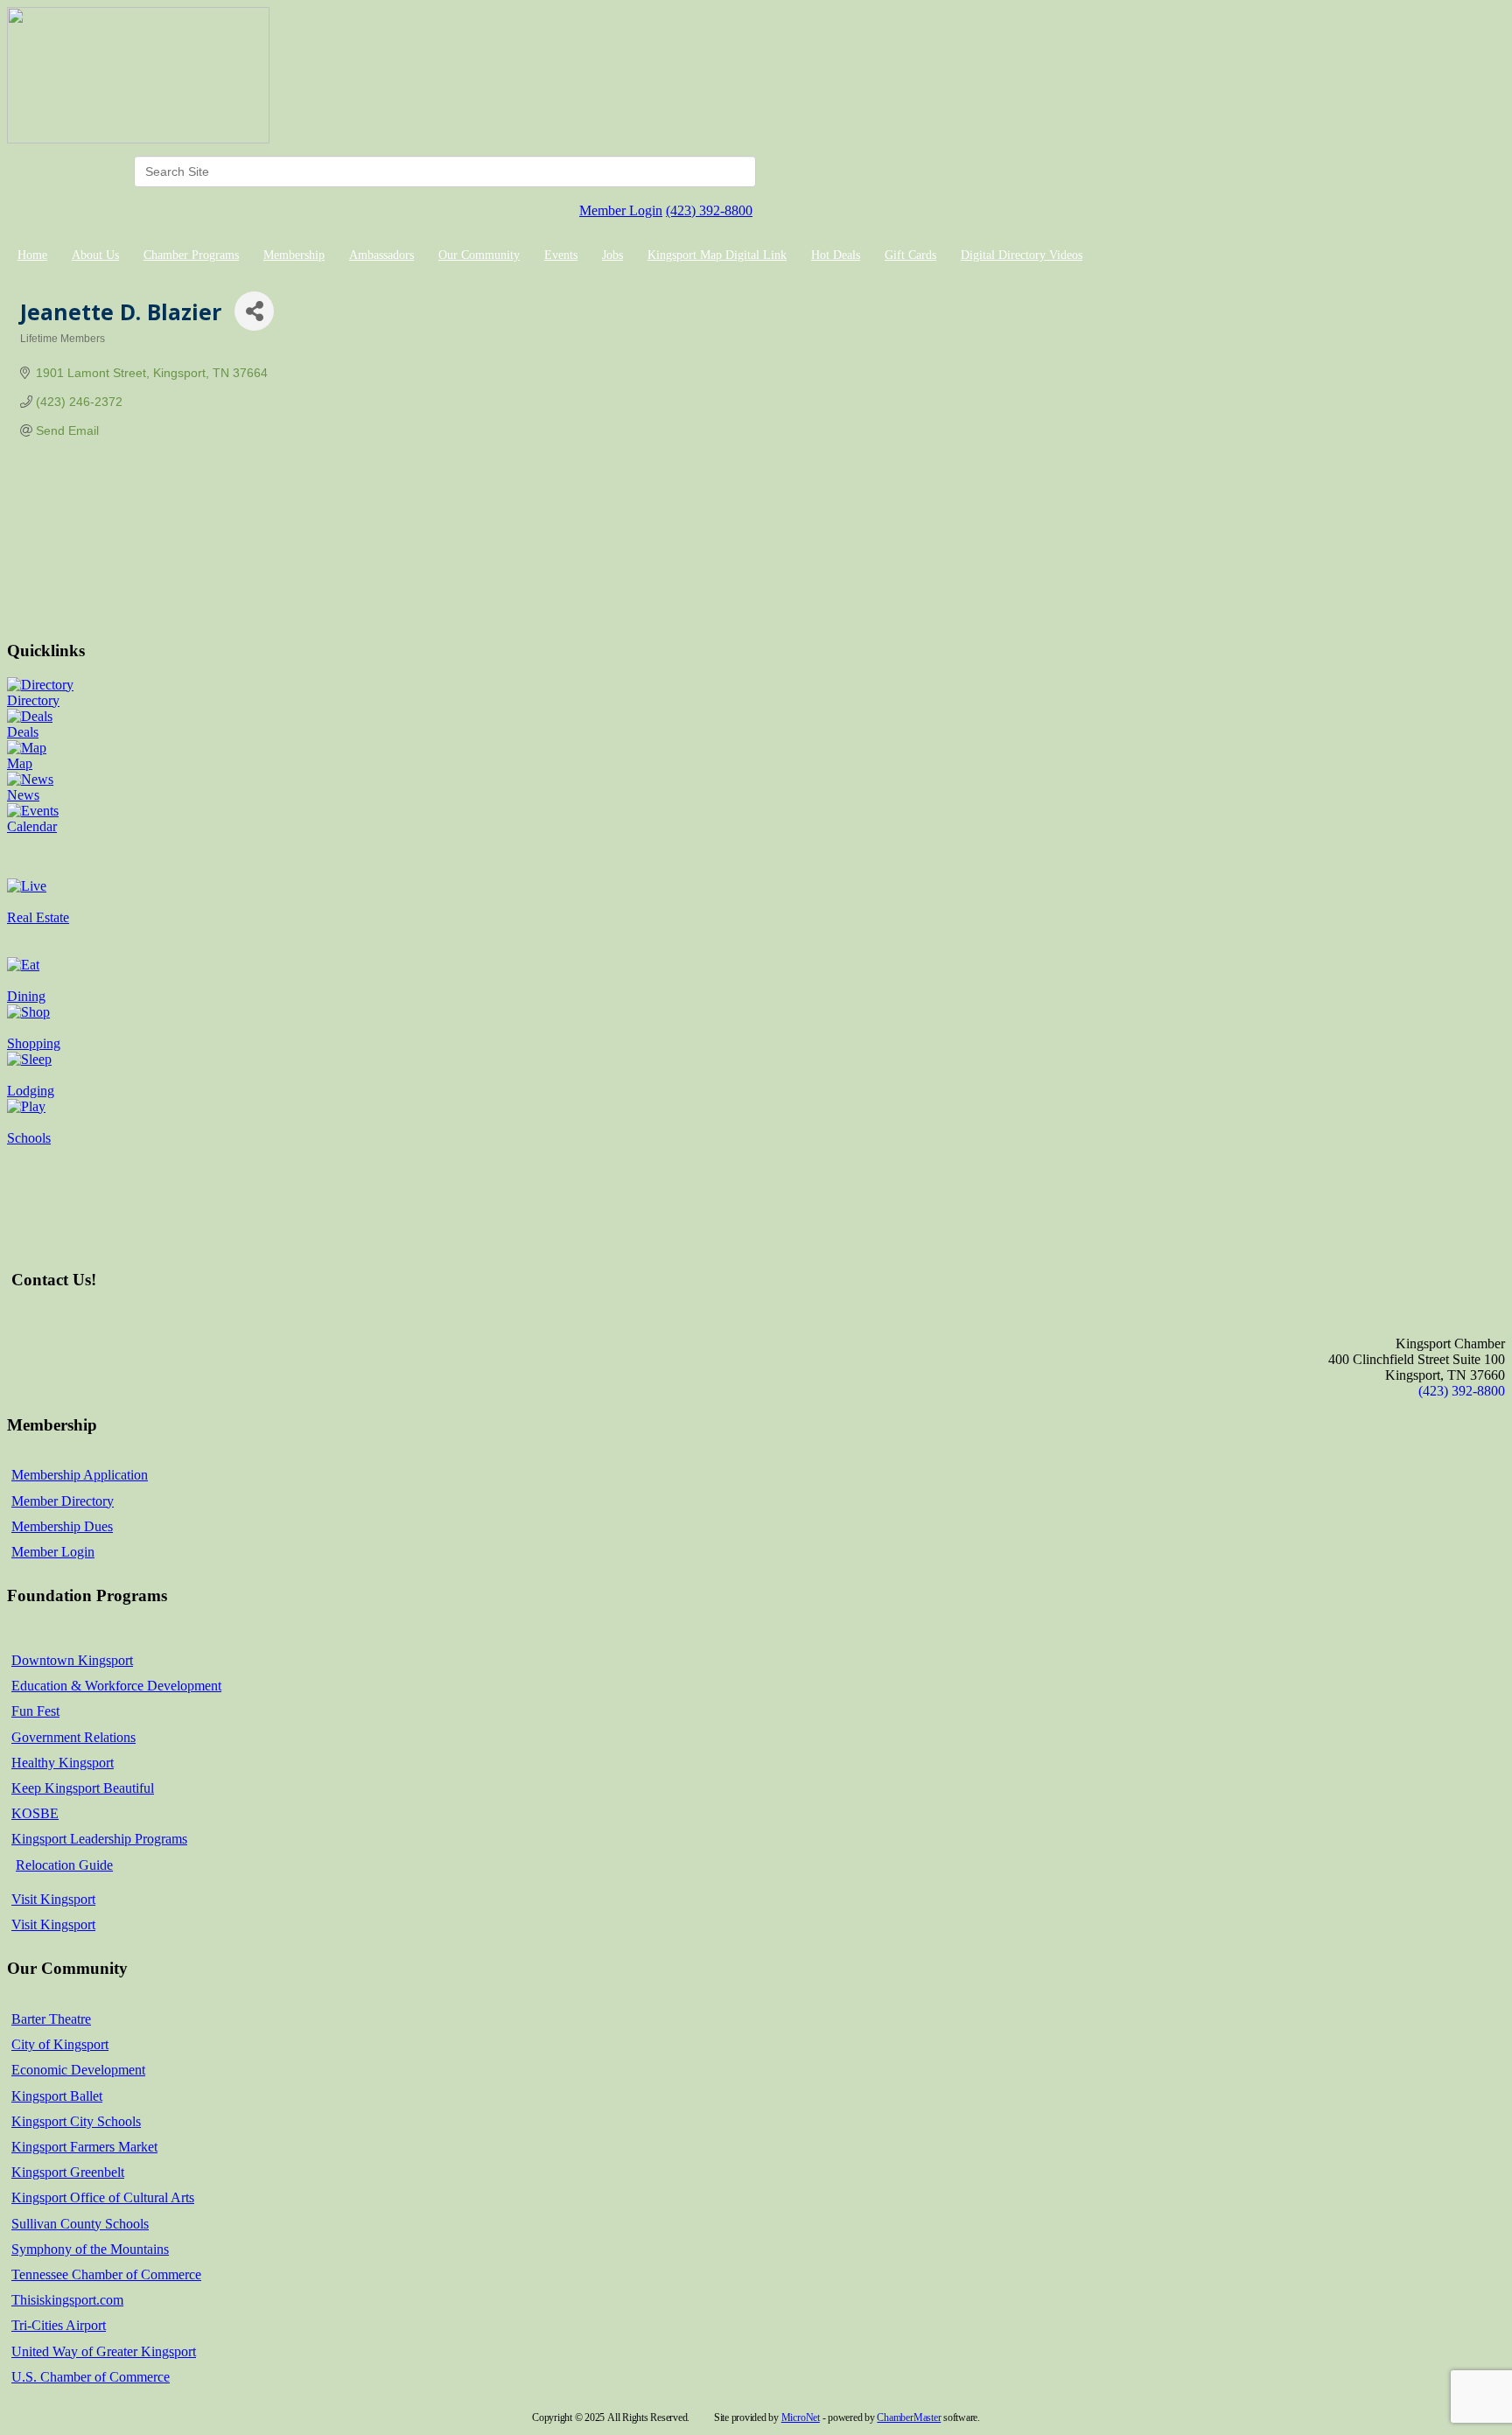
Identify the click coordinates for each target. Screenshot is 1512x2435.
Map (20, 763)
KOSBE (35, 1813)
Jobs (612, 255)
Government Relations (73, 1737)
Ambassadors (381, 255)
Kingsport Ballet (57, 2096)
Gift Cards (910, 255)
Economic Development (78, 2070)
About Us (95, 255)
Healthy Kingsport (63, 1763)
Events (561, 255)
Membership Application (80, 1475)
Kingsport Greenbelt (68, 2172)
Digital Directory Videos (1022, 255)
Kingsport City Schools (76, 2121)
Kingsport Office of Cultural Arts (103, 2197)
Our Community (479, 255)
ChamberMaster (909, 2418)
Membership (294, 255)
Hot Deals (836, 255)
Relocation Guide (64, 1865)
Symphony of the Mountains (90, 2249)
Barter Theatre (51, 2019)
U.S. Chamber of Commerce (91, 2377)
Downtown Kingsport (72, 1660)
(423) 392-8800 (709, 210)
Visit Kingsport (53, 1899)
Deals (23, 732)
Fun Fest (35, 1711)
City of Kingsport (60, 2044)
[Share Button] (254, 311)
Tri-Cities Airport (59, 2325)
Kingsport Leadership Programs (99, 1839)
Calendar (32, 826)
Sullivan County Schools (80, 2224)
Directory (33, 700)
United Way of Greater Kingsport (104, 2351)
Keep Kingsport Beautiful (83, 1788)
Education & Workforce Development (116, 1686)
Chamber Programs (191, 255)
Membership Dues (62, 1526)
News (23, 795)
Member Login (621, 210)
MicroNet (801, 2418)
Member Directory (63, 1501)
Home (32, 255)
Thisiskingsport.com (67, 2300)
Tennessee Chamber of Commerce (106, 2274)
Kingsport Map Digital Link (717, 255)
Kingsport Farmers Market (84, 2147)
